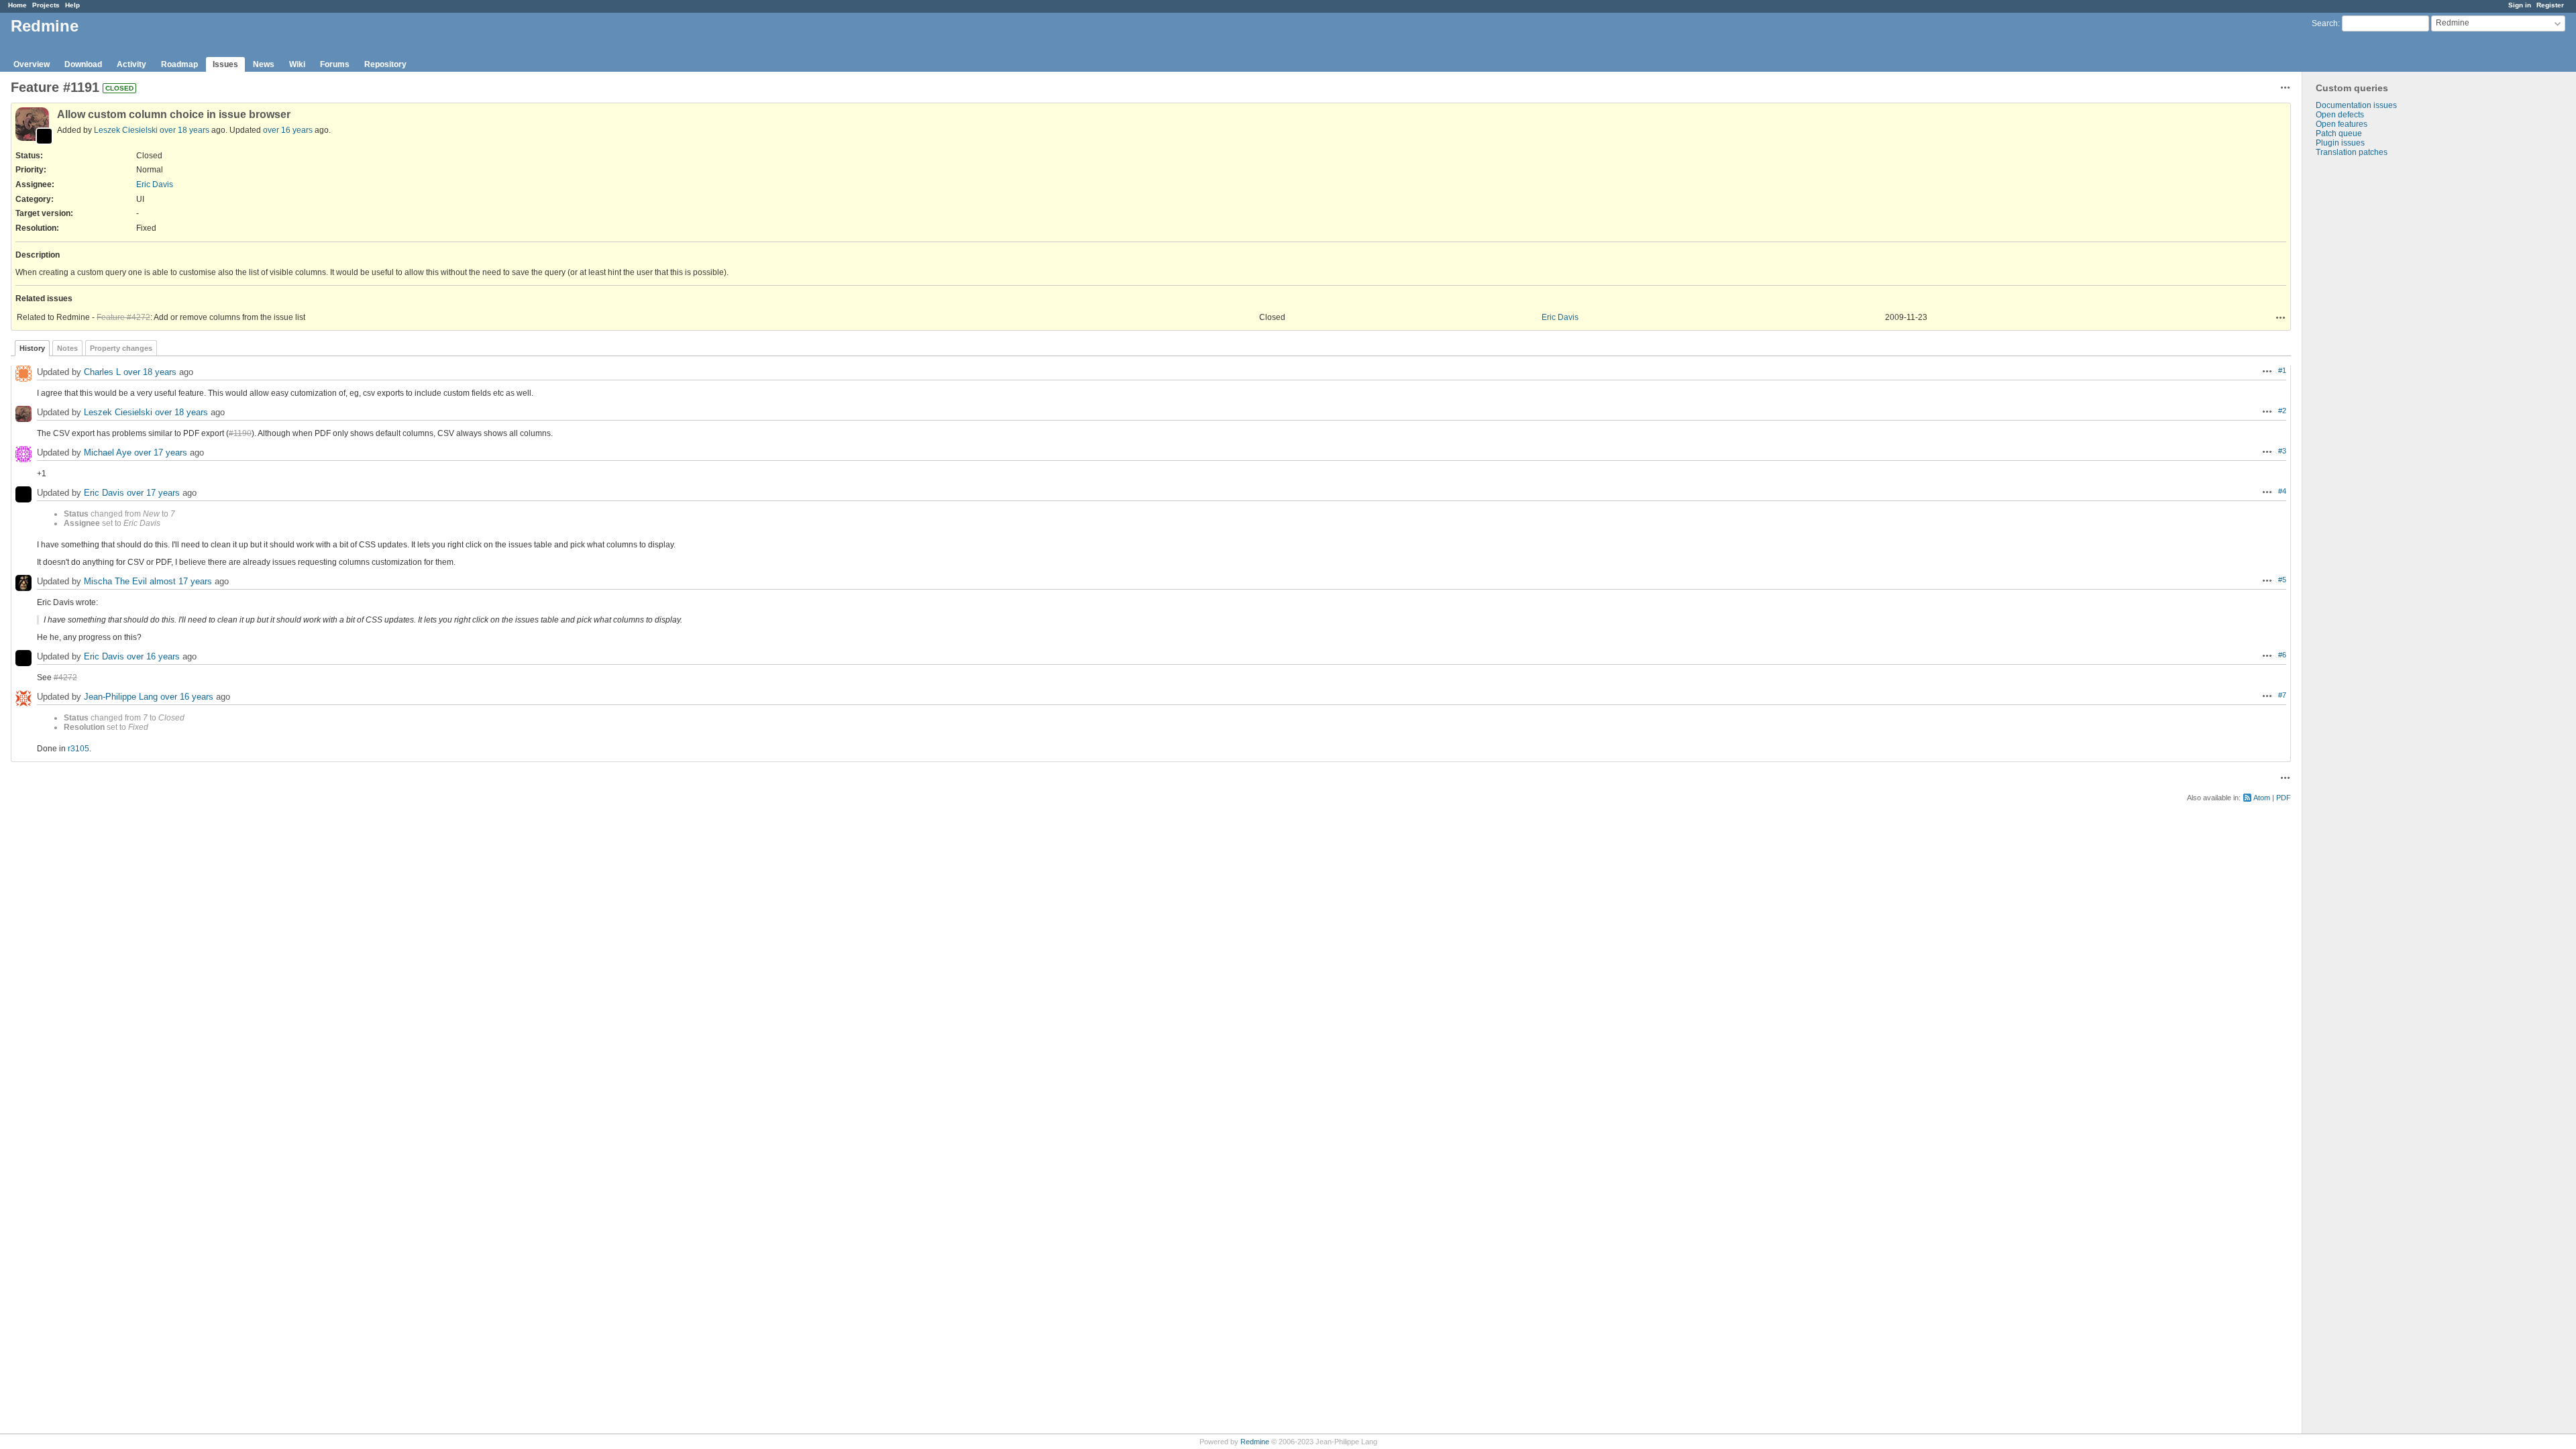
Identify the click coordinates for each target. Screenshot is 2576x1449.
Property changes (121, 348)
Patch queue (2339, 133)
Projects (46, 5)
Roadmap (179, 64)
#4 (2282, 491)
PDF (2284, 798)
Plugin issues (2340, 143)
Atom (2262, 798)
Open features (2342, 124)
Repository (385, 64)
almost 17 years (181, 581)
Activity (131, 64)
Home (17, 5)
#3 (2282, 451)
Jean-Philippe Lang (121, 697)
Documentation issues (2356, 105)
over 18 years (184, 130)
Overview (32, 64)
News (264, 64)
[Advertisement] (2369, 368)
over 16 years (288, 130)
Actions (2281, 317)
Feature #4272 (123, 317)
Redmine (1255, 1442)
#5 (2282, 580)
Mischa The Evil (115, 581)
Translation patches (2352, 152)
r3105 (78, 749)
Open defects (2340, 115)
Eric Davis (155, 184)
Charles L (102, 372)
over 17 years (161, 452)
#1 (2282, 370)
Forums (335, 64)
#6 (2282, 655)
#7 (2282, 695)
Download (83, 64)
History (32, 348)
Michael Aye (108, 452)
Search (2325, 23)
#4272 (65, 678)
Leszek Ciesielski (126, 130)
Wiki (297, 64)
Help (72, 5)
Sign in (2520, 5)
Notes (67, 348)
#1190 (240, 433)
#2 (2282, 411)
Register (2550, 5)
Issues (225, 64)
